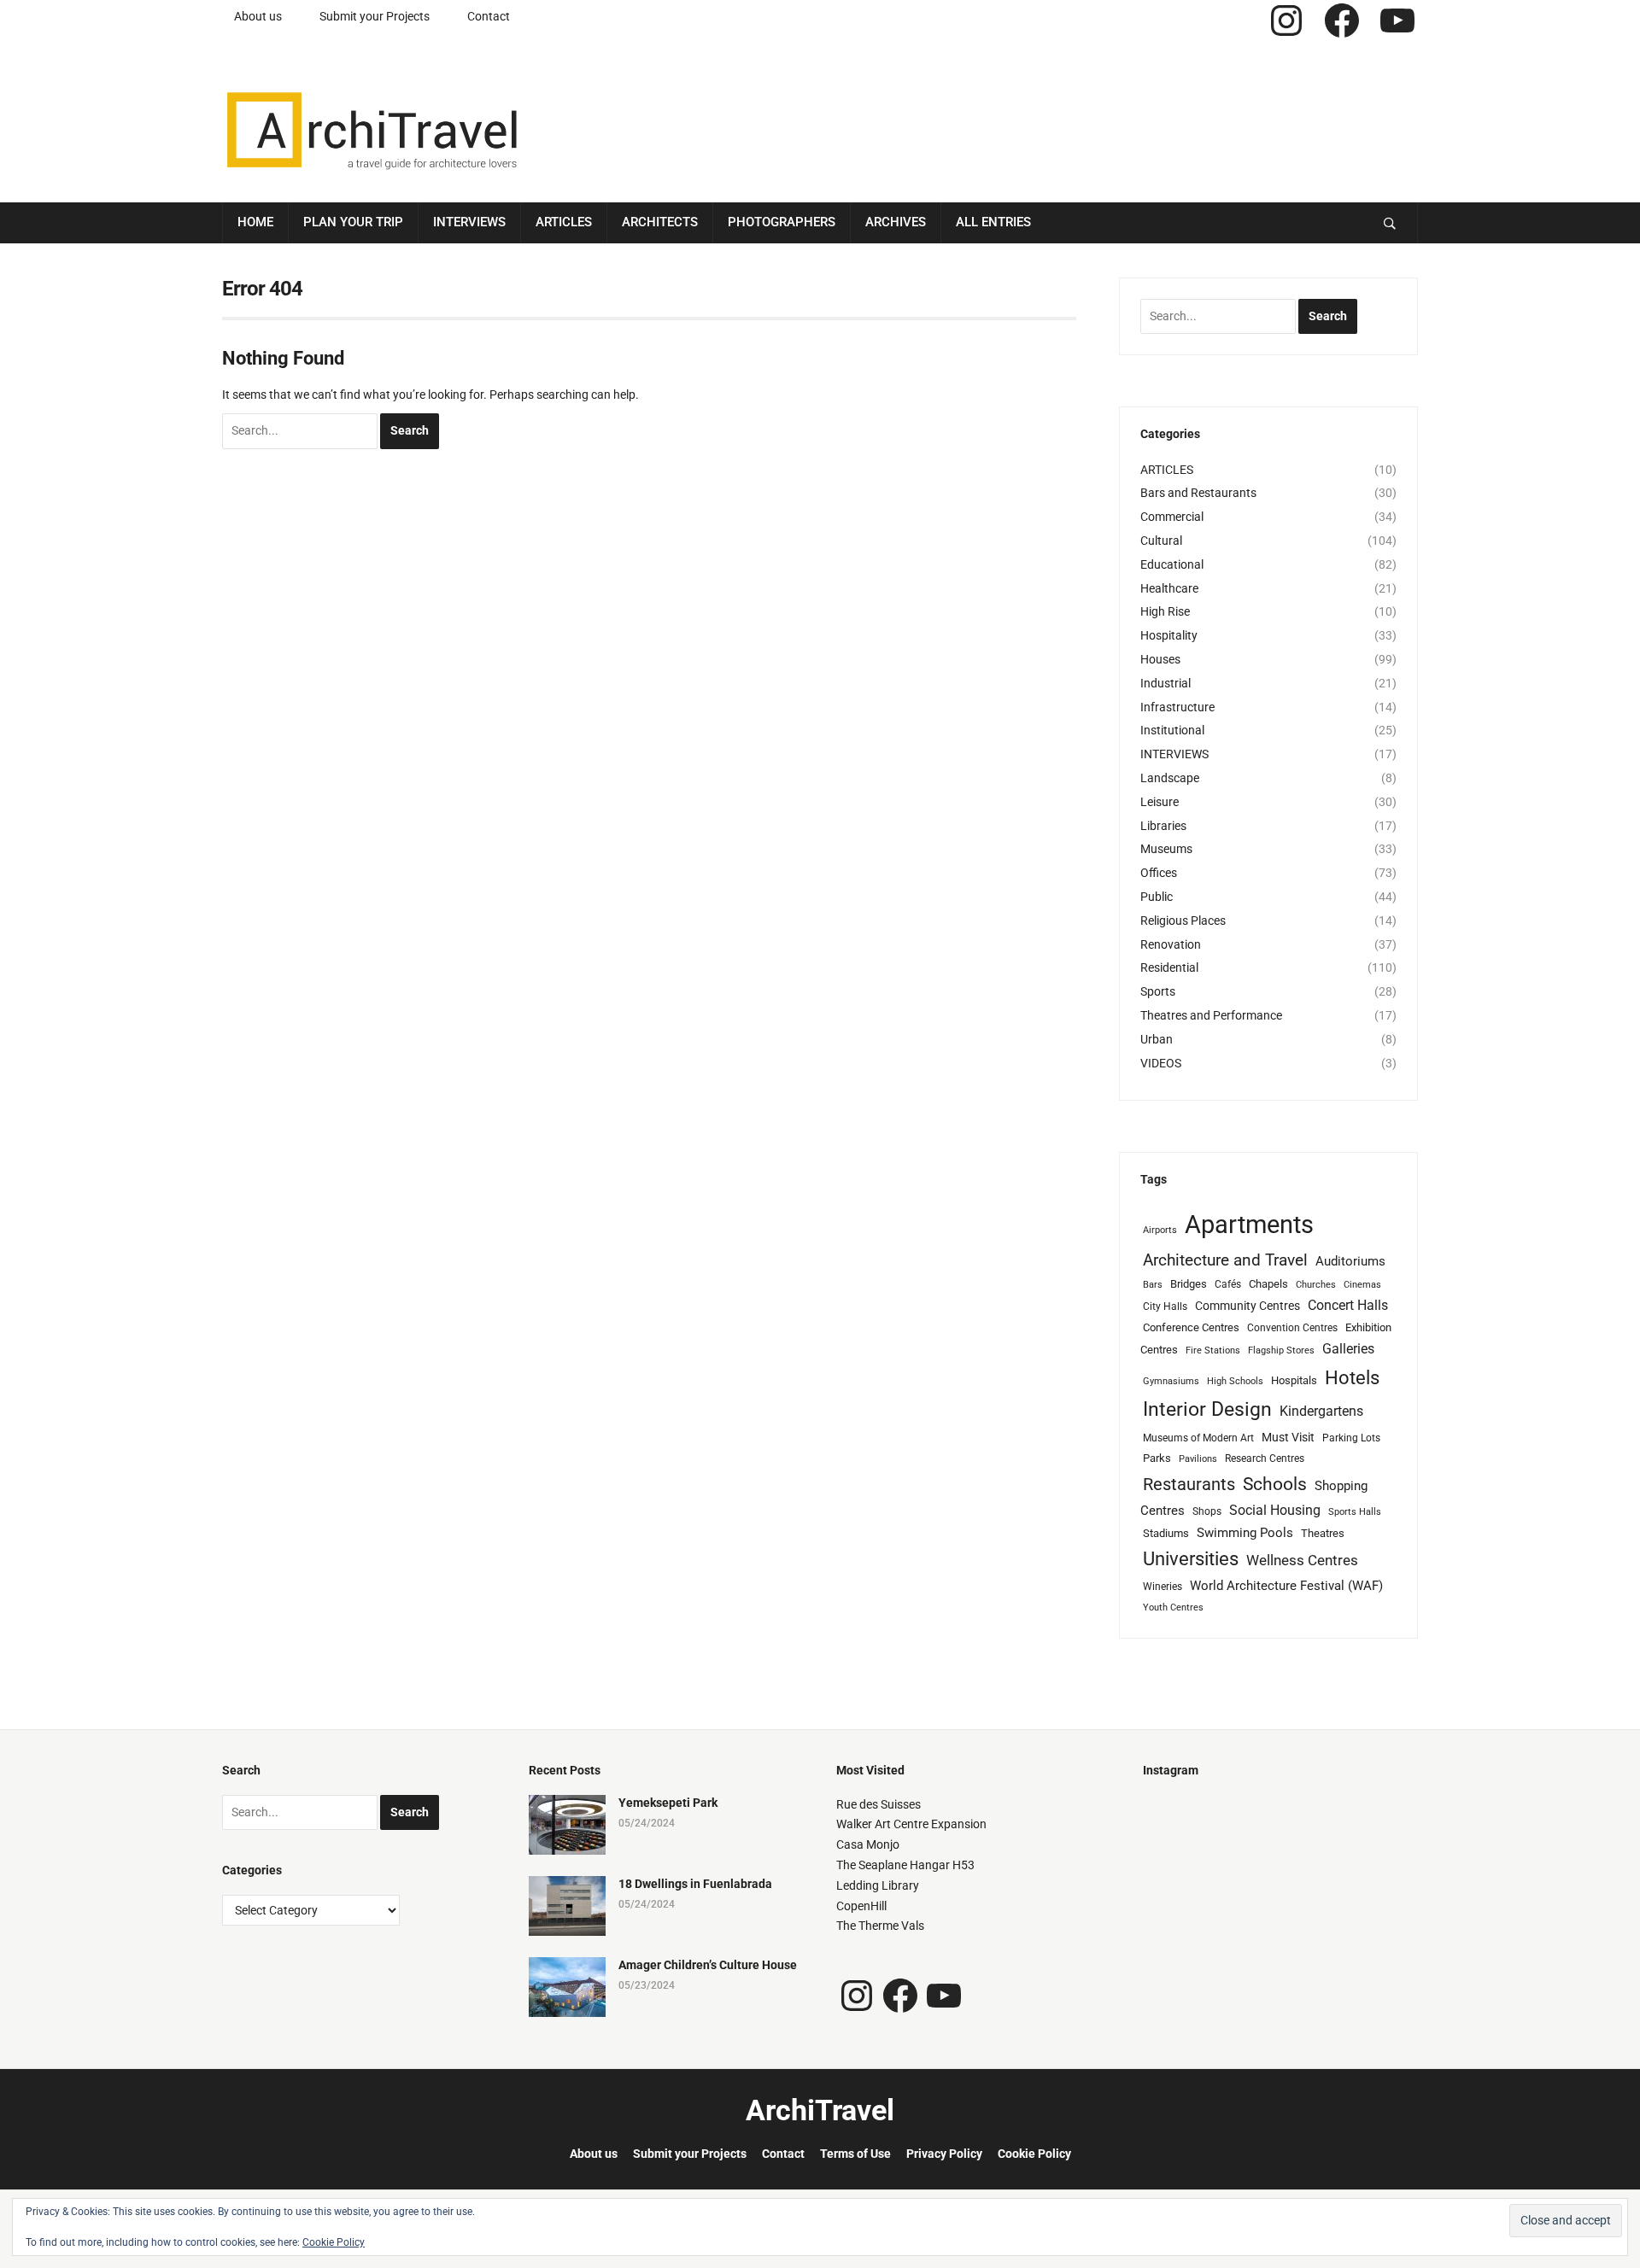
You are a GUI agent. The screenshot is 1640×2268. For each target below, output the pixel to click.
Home (255, 222)
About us (258, 16)
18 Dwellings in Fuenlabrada (695, 1884)
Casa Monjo (868, 1844)
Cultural (1161, 541)
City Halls (1165, 1306)
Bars (1153, 1285)
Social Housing (1275, 1510)
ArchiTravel (820, 2110)
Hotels (1352, 1377)
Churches (1316, 1285)
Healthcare (1169, 588)
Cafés (1228, 1284)
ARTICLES (1167, 470)
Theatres (1323, 1533)
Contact (489, 16)
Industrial (1166, 683)
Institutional (1172, 730)
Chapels (1268, 1284)
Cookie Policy (1034, 2154)
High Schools (1235, 1381)
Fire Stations (1213, 1350)
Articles (564, 222)
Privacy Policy (944, 2154)
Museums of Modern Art (1198, 1438)
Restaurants (1189, 1485)
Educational (1172, 564)
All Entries (993, 222)
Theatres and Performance (1211, 1015)
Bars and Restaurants (1198, 493)
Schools (1275, 1484)
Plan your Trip (353, 222)
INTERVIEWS (1174, 754)
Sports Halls (1355, 1512)
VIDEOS (1161, 1063)
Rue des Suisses (879, 1804)
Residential (1169, 967)
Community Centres (1248, 1306)
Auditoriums (1350, 1261)
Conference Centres (1191, 1327)
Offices (1159, 873)
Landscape (1170, 778)
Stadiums (1166, 1533)
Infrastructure (1177, 707)
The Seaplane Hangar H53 (905, 1865)
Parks (1157, 1458)
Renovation (1171, 944)
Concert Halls (1348, 1305)
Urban (1157, 1039)
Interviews (469, 222)
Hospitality (1169, 635)
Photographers (782, 222)
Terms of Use (855, 2154)
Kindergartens (1321, 1411)
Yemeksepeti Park (668, 1803)
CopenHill (861, 1906)
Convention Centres (1292, 1328)
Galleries (1348, 1349)
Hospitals (1294, 1380)
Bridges (1189, 1284)
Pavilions (1198, 1459)
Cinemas (1362, 1285)
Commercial (1172, 517)
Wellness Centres (1302, 1560)
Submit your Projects (375, 16)
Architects (660, 222)
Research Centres (1265, 1458)
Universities (1191, 1559)
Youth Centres (1173, 1607)
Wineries (1163, 1587)
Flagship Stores (1281, 1350)
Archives (896, 222)
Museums (1166, 849)
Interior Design (1207, 1409)
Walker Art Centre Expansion (911, 1824)
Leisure (1160, 802)
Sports (1158, 991)
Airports (1160, 1230)
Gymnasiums (1171, 1381)
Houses (1160, 659)
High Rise (1165, 611)
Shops (1207, 1511)
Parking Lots (1351, 1438)
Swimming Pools (1245, 1533)
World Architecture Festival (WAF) (1286, 1586)
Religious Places (1183, 921)
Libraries (1163, 826)
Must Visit (1288, 1437)
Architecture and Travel (1225, 1260)
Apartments (1249, 1225)
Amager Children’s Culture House (708, 1965)
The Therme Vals (880, 1926)
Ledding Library (878, 1885)
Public (1157, 897)
